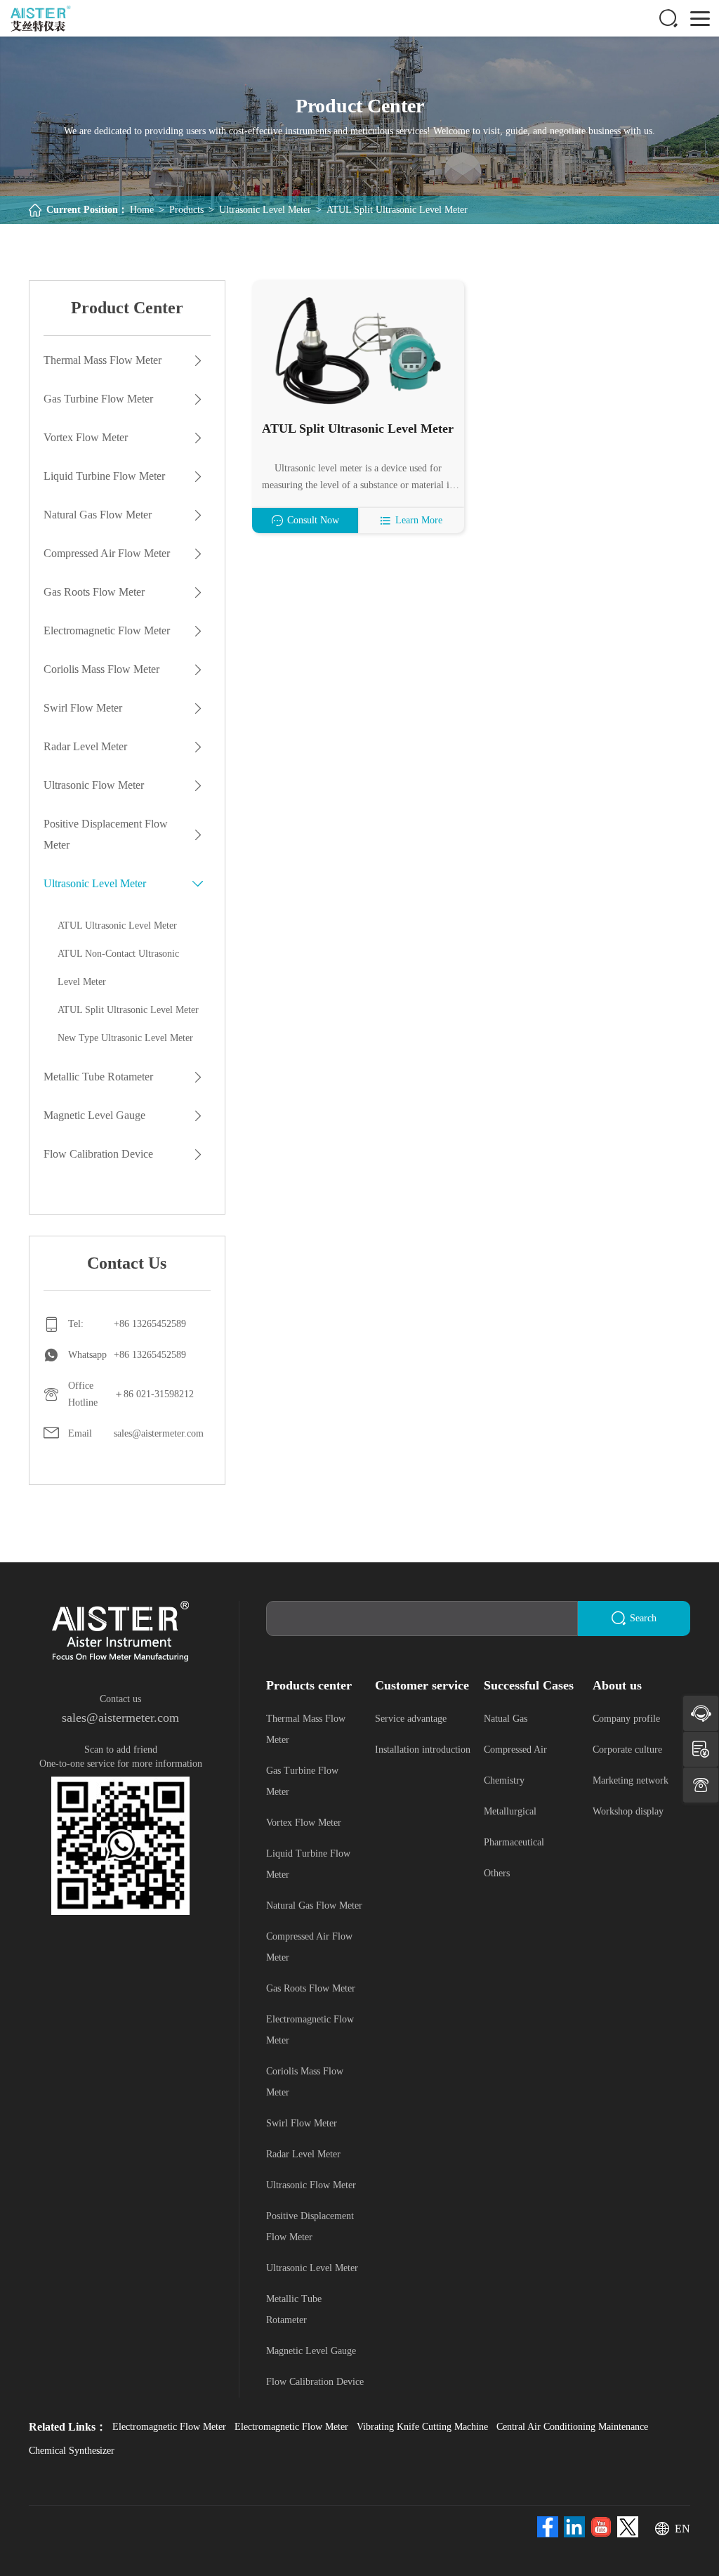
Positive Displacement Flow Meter (106, 834)
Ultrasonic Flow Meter (94, 785)
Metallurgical (510, 1811)
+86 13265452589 (150, 1324)
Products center (309, 1685)
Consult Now (313, 520)
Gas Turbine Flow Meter (98, 399)
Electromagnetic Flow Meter (107, 630)
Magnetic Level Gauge (94, 1115)
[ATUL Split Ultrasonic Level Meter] (358, 350)
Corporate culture (627, 1750)
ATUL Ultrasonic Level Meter (117, 926)
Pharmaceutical (514, 1842)
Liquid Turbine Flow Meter (104, 476)
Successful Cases (529, 1685)
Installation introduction (423, 1750)
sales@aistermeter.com (159, 1433)
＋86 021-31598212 (154, 1394)
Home (142, 210)
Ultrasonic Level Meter (265, 210)
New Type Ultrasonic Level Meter (125, 1038)
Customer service (422, 1685)
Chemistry (504, 1780)
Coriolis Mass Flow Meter (101, 669)
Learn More (419, 520)
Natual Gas (506, 1719)
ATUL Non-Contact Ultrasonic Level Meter (118, 968)
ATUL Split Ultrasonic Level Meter (397, 210)
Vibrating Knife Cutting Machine (422, 2427)
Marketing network (631, 1780)
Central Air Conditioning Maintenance (572, 2427)
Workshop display (628, 1811)
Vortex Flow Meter (86, 437)
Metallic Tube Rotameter (98, 1077)
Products (186, 210)
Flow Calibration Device (98, 1154)
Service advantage (411, 1719)
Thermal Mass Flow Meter (103, 360)
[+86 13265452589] (701, 1785)
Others (497, 1873)
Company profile (626, 1719)
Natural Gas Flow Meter (98, 515)
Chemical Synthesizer (72, 2451)
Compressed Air (515, 1750)
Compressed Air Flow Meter (107, 553)
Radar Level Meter (85, 746)
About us (617, 1685)
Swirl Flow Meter (83, 708)
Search (643, 1618)
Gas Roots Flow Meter (94, 592)
